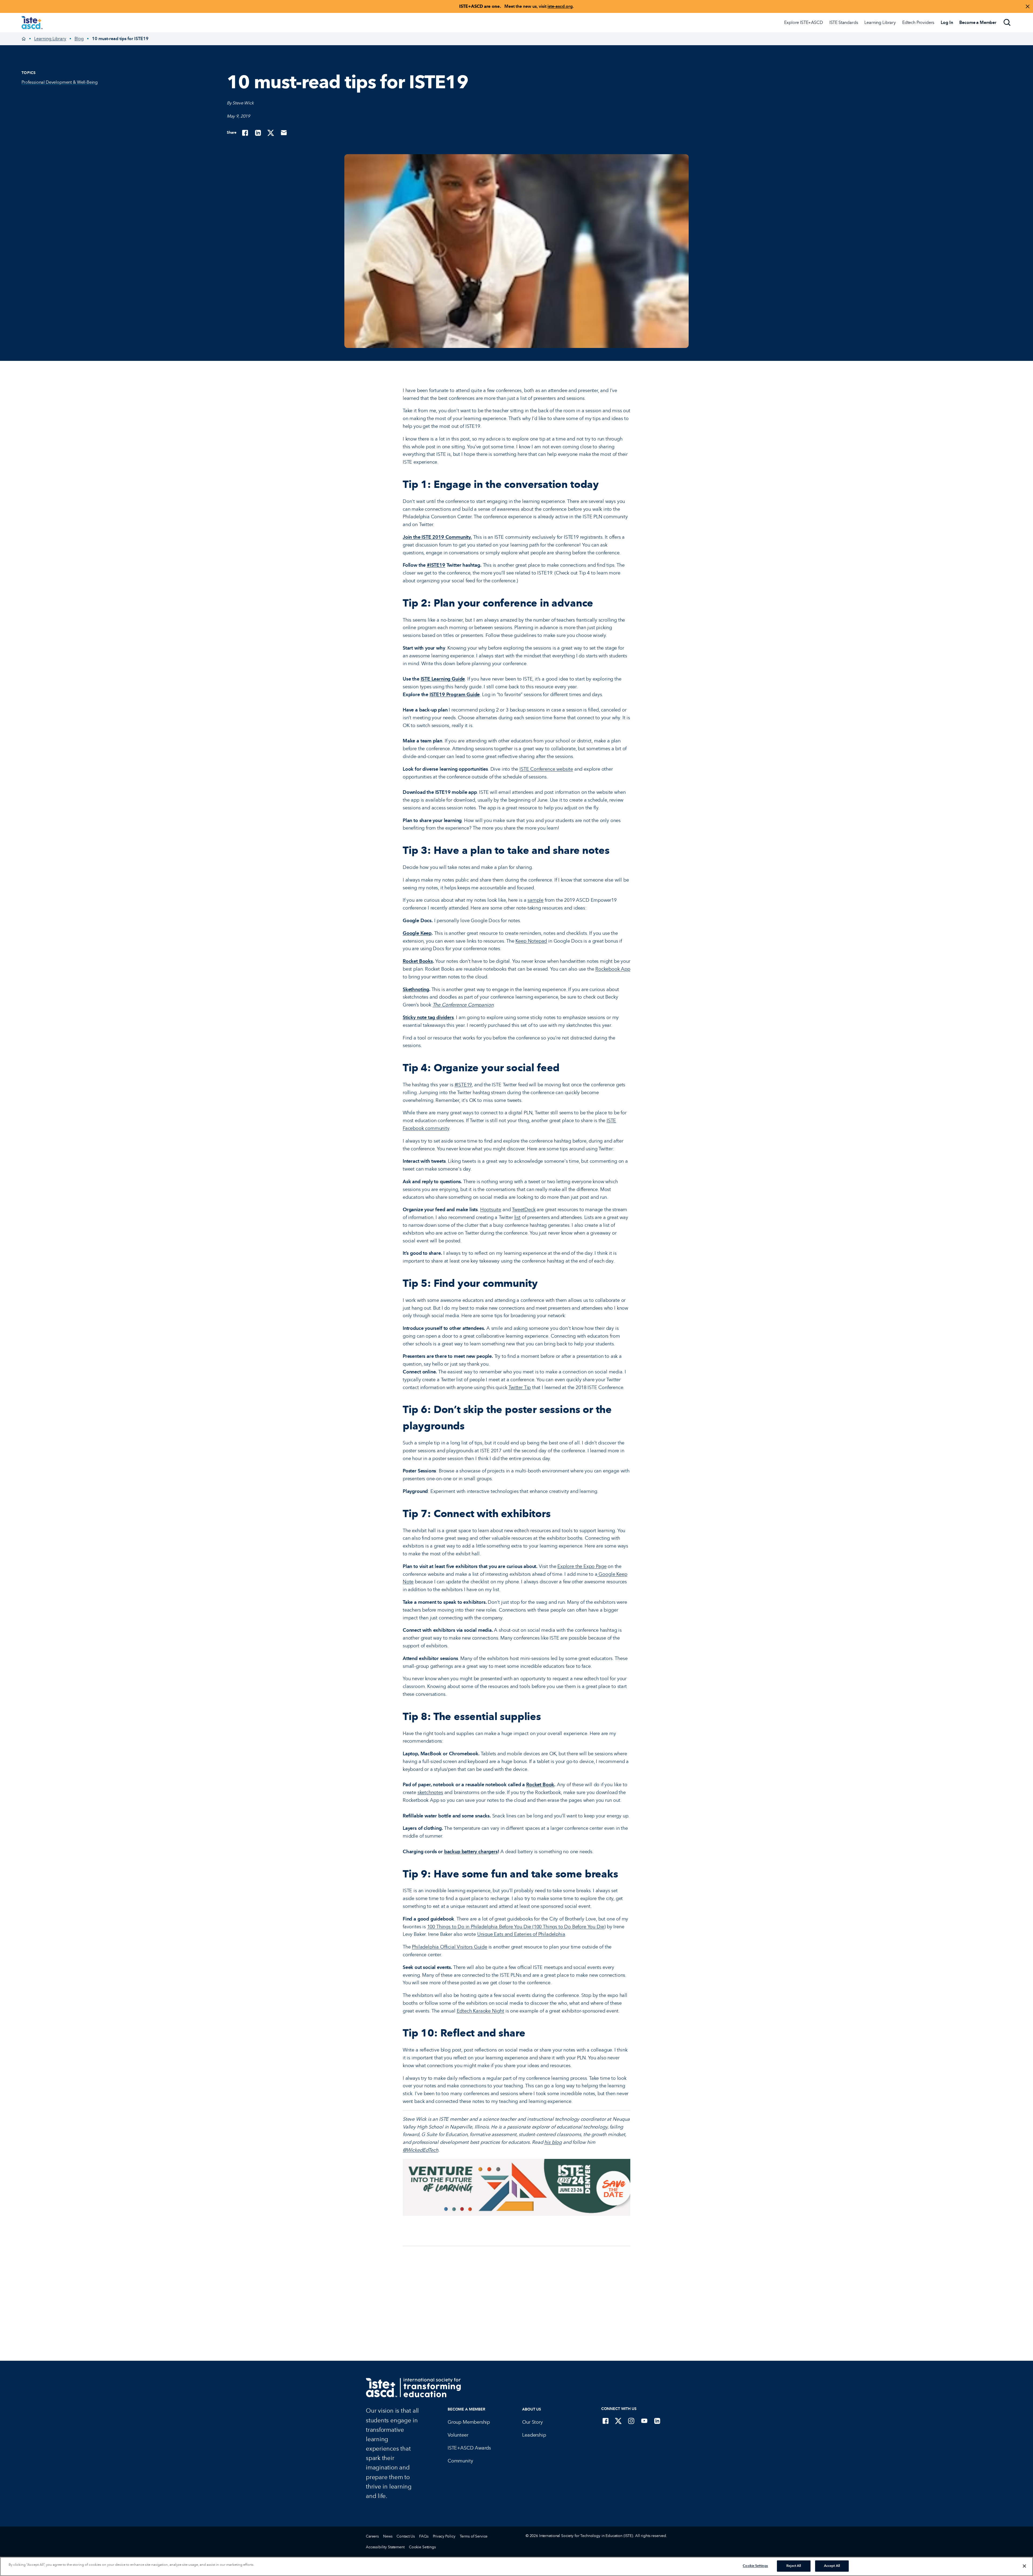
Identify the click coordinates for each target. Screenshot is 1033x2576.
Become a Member (466, 2409)
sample (535, 900)
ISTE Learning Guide (443, 679)
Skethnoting (416, 989)
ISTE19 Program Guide (455, 695)
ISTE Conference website (546, 769)
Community (460, 2461)
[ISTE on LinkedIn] (657, 2421)
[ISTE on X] (618, 2421)
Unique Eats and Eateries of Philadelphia (521, 1934)
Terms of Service (474, 2536)
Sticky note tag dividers (428, 1017)
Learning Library (880, 22)
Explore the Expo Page (582, 1566)
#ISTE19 (436, 565)
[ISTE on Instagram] (631, 2421)
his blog (553, 2142)
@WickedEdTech (420, 2150)
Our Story (532, 2422)
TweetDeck (524, 1210)
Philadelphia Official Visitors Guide (450, 1947)
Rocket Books (418, 961)
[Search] (1007, 23)
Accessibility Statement (385, 2547)
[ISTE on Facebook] (606, 2421)
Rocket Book (540, 1785)
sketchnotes (430, 1792)
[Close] (1024, 2566)
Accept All (832, 2566)
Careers (372, 2536)
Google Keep (417, 933)
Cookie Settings (422, 2547)
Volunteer (458, 2435)
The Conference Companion (463, 1005)
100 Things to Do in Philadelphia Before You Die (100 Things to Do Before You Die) (516, 1927)
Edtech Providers (918, 22)
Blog (79, 39)
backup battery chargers (471, 1852)
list (517, 1217)
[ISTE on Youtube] (644, 2421)
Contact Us (406, 2536)
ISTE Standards (844, 22)
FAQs (424, 2536)
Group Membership (469, 2422)
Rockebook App (613, 969)
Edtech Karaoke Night (480, 2011)
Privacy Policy (444, 2536)
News (388, 2536)
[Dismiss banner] (1028, 6)
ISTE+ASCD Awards (469, 2448)
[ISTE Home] (32, 23)
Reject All (794, 2566)
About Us (532, 2409)
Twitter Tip (520, 1387)
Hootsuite (491, 1210)
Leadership (534, 2435)
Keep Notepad (531, 941)
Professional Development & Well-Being (60, 82)
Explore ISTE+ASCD (803, 22)
